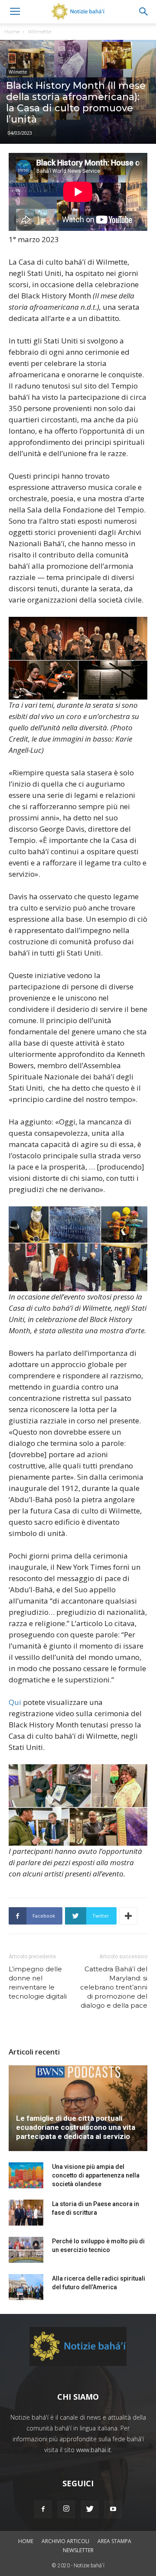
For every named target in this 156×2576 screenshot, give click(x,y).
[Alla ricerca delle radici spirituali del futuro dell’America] (26, 2287)
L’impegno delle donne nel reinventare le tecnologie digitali (38, 1983)
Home (12, 31)
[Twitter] (90, 2509)
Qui (15, 1702)
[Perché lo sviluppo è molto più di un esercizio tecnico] (26, 2250)
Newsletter (78, 2550)
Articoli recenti (34, 2052)
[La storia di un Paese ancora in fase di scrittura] (26, 2213)
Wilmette (39, 31)
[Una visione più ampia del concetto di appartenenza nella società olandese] (26, 2175)
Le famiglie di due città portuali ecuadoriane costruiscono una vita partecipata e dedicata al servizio (76, 2127)
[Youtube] (113, 2509)
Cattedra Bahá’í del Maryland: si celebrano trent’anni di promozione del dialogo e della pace (114, 1987)
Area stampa (114, 2541)
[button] (144, 12)
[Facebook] (43, 2509)
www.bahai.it (94, 2450)
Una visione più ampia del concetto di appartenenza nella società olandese (96, 2175)
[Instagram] (66, 2509)
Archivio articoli (65, 2541)
